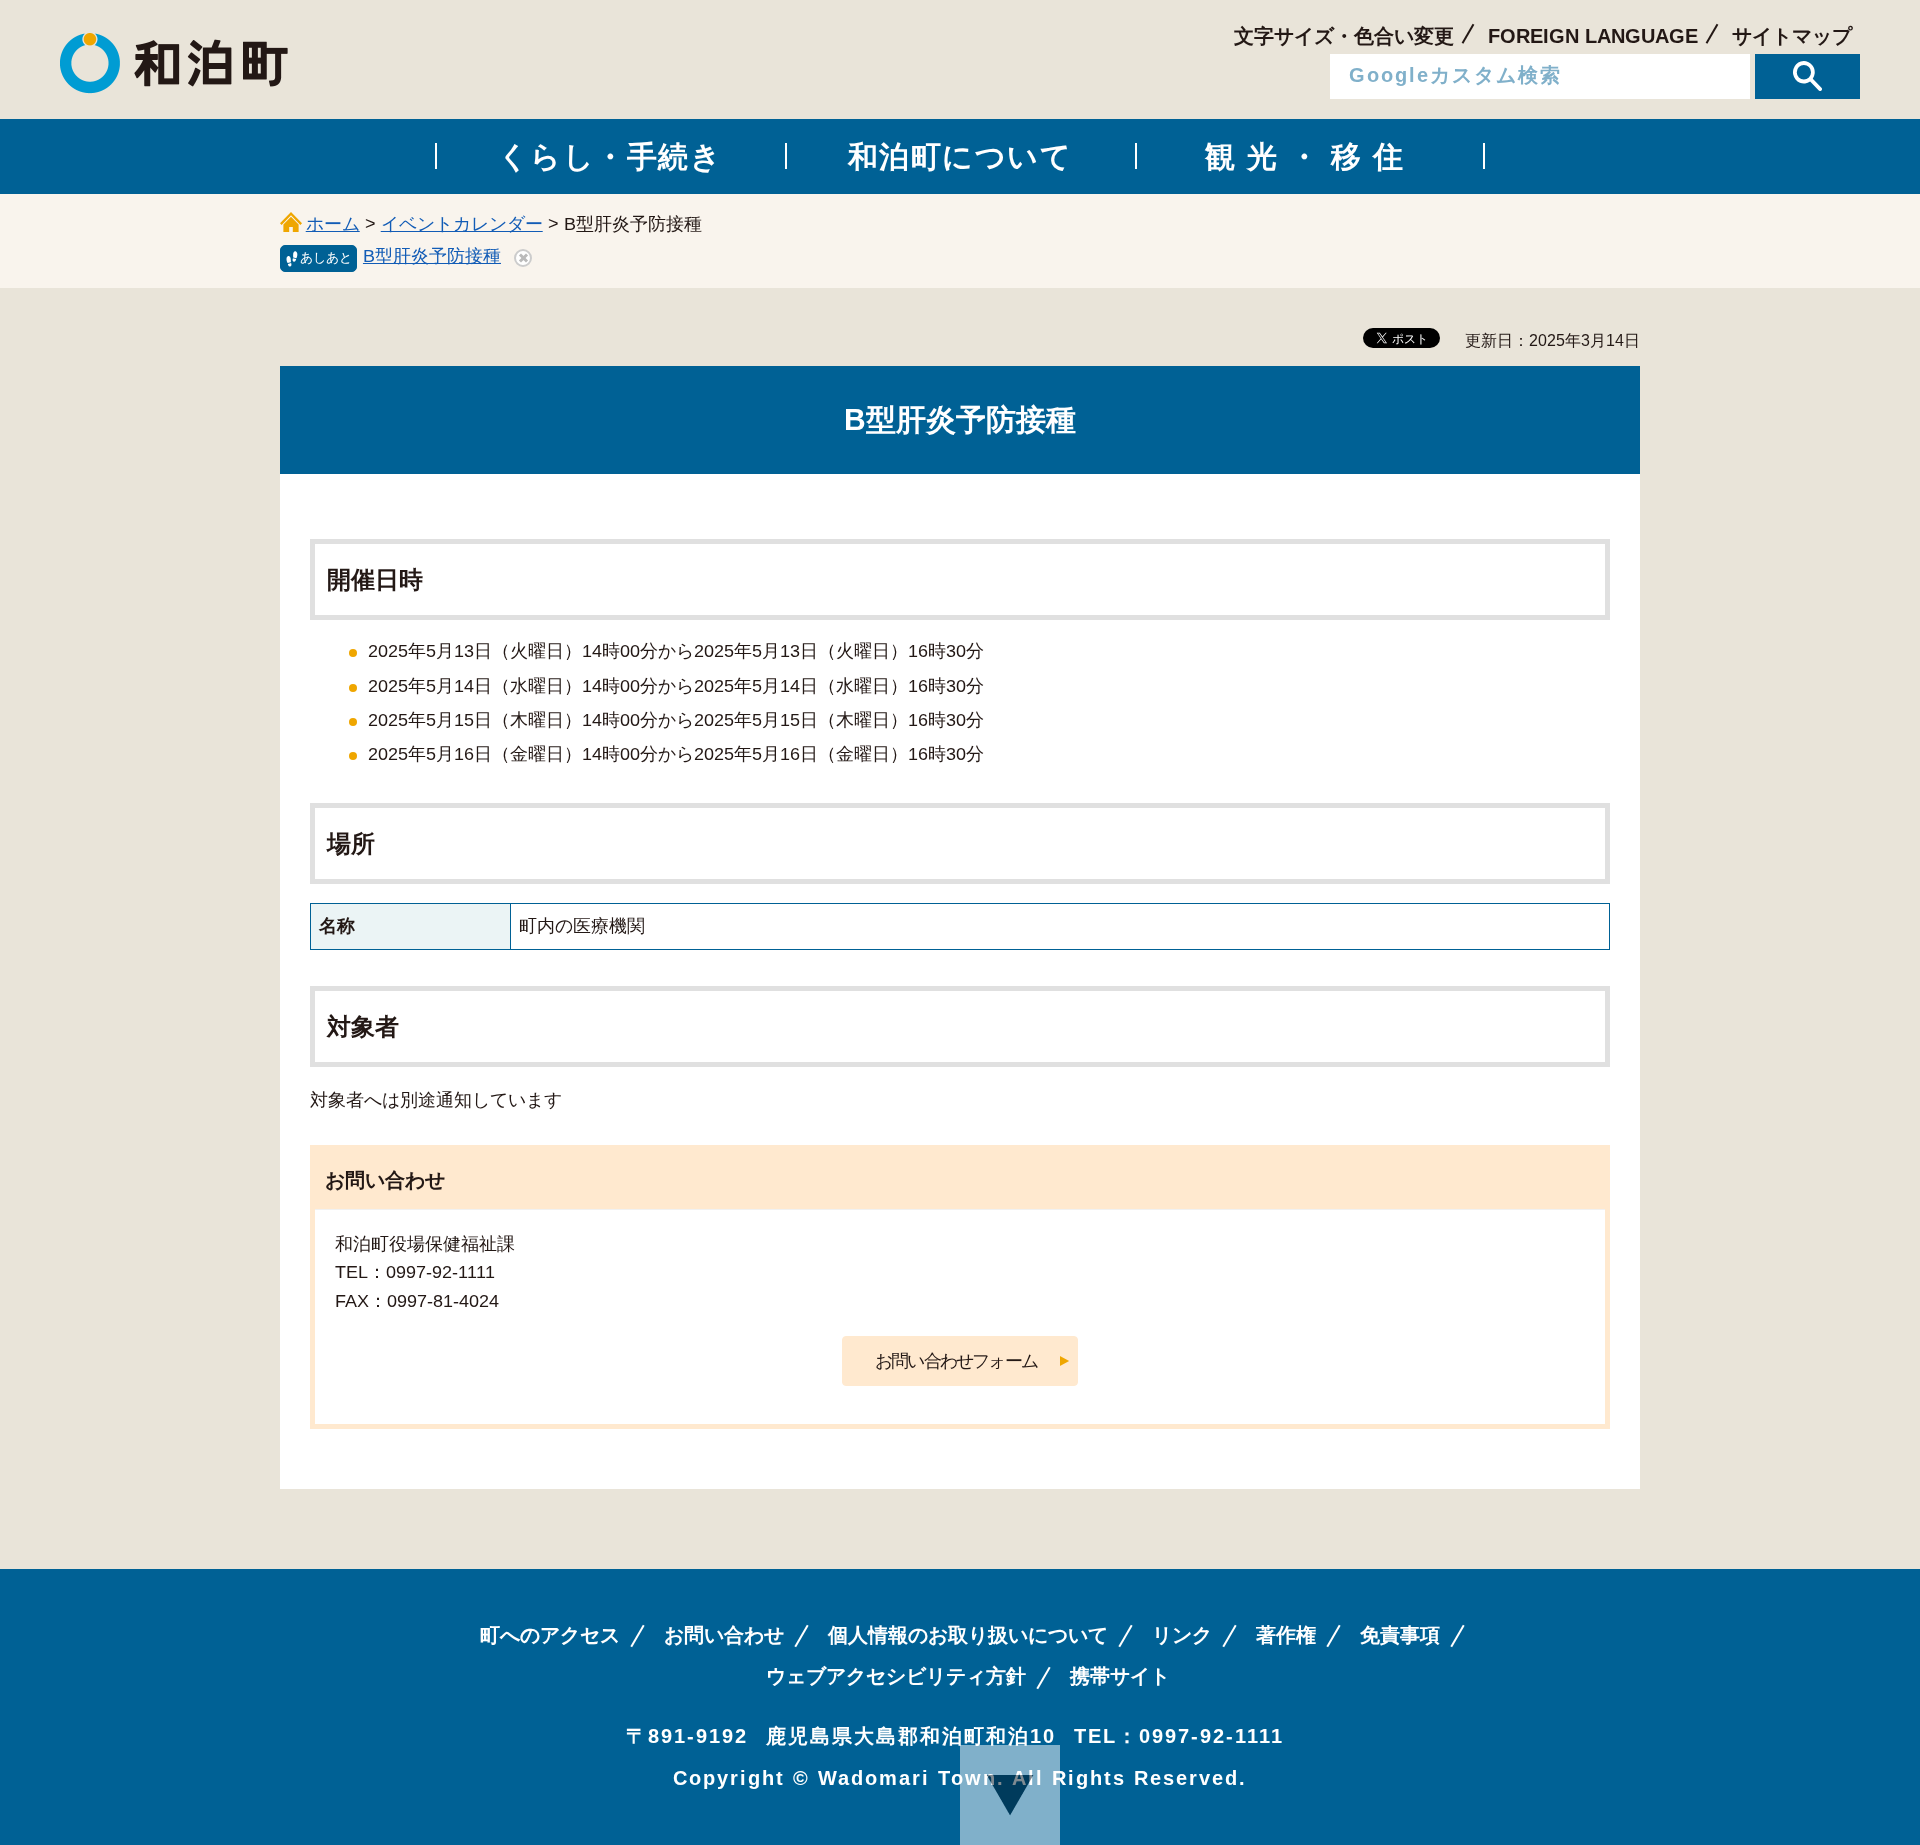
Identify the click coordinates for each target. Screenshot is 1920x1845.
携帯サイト (1120, 1676)
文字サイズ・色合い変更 (1344, 36)
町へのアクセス (550, 1635)
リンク (1182, 1635)
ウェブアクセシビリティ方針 (896, 1676)
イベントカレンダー (462, 224)
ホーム (333, 224)
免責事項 (1400, 1635)
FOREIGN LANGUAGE (1593, 36)
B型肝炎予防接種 (432, 256)
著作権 (1286, 1635)
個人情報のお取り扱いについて (968, 1635)
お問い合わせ (724, 1635)
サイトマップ (1792, 36)
